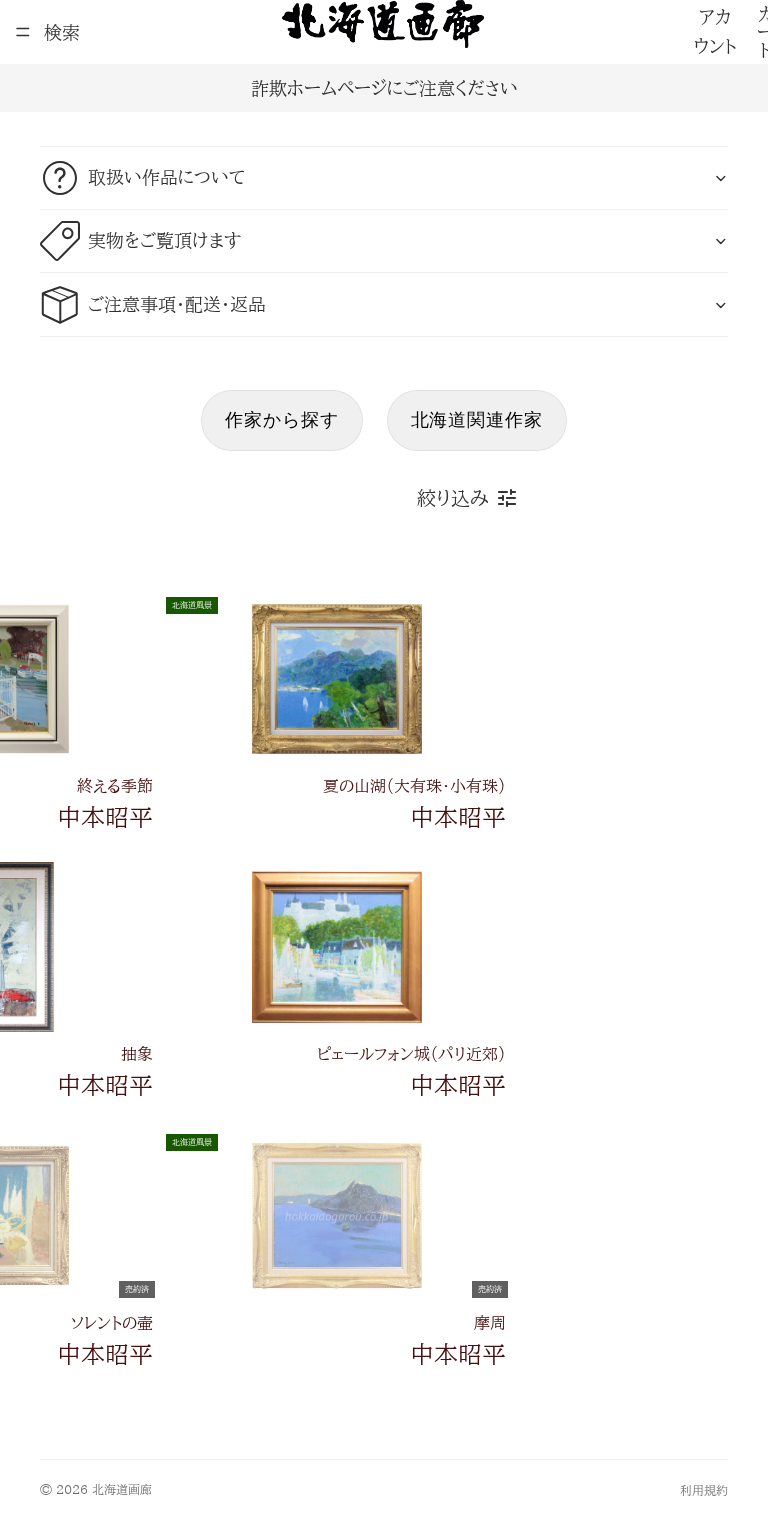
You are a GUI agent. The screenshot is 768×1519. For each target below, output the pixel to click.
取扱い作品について (166, 177)
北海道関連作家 (477, 419)
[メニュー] (23, 32)
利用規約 (704, 1490)
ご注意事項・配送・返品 (177, 304)
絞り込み (452, 498)
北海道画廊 (122, 1489)
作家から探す (281, 419)
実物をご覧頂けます (164, 240)
